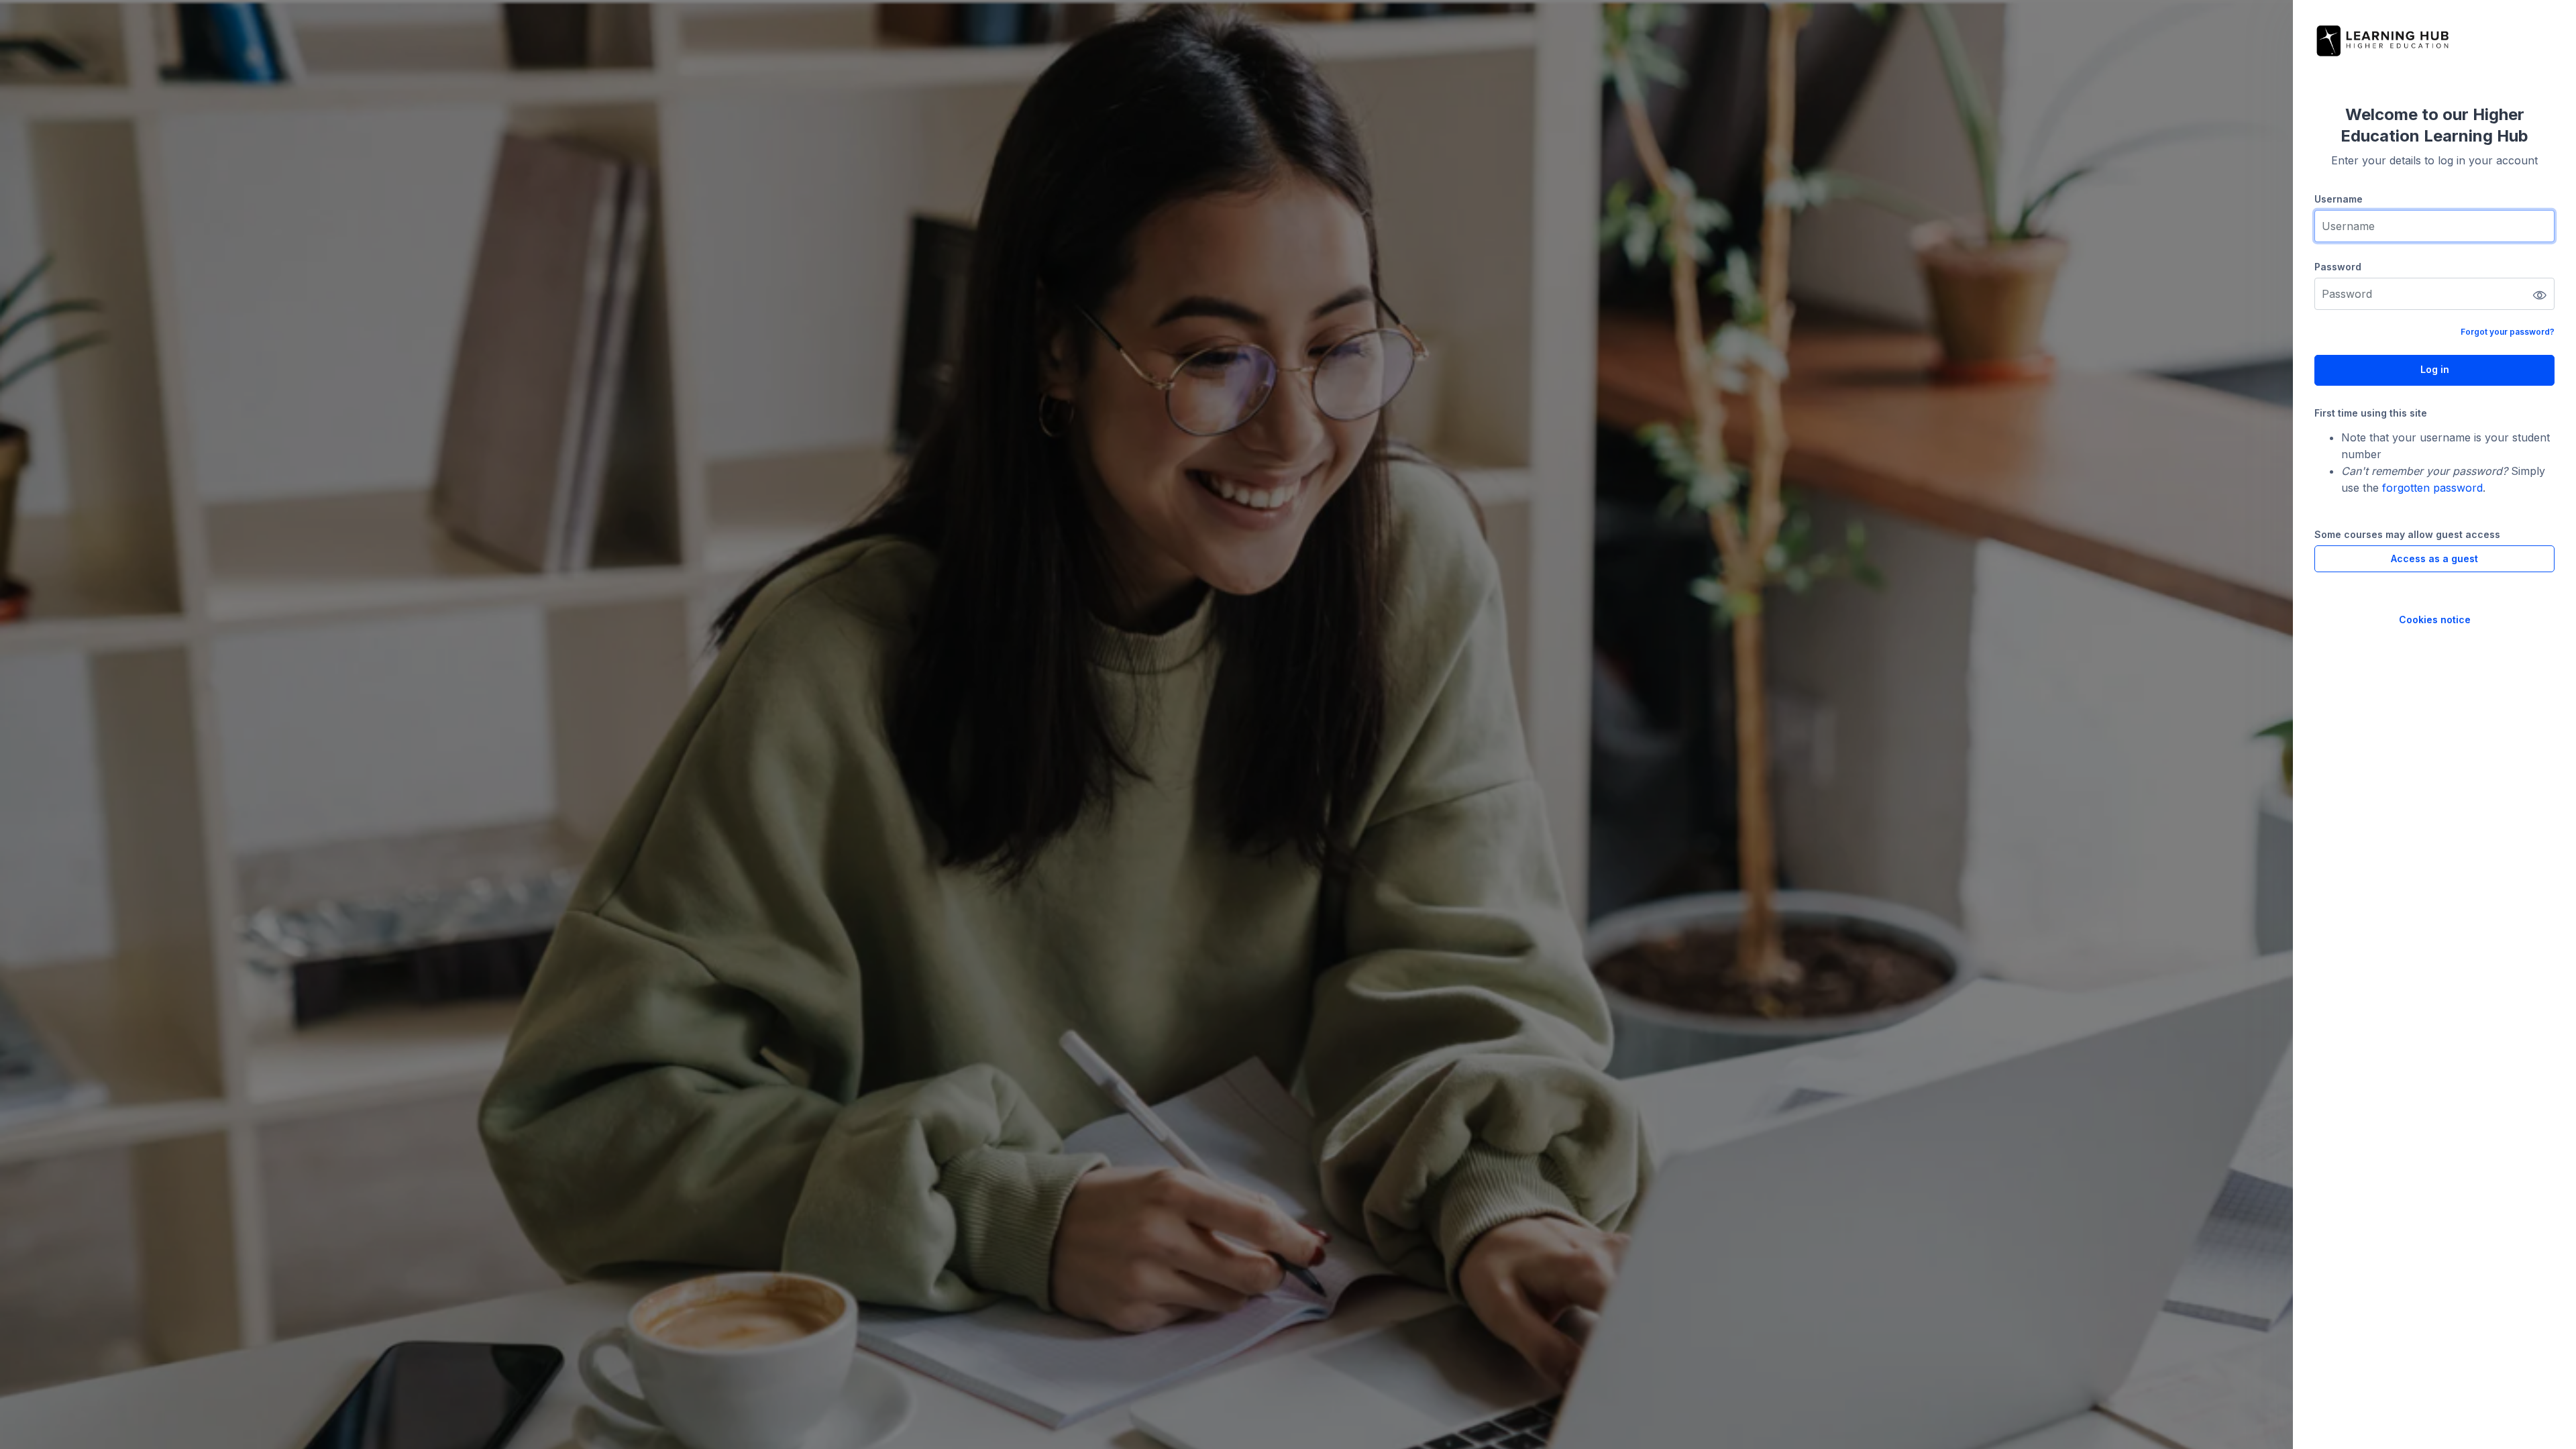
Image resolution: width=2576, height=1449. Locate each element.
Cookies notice (2435, 620)
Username (2339, 199)
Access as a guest (2434, 558)
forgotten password (2432, 488)
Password (2338, 267)
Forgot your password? (2508, 332)
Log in (2435, 369)
